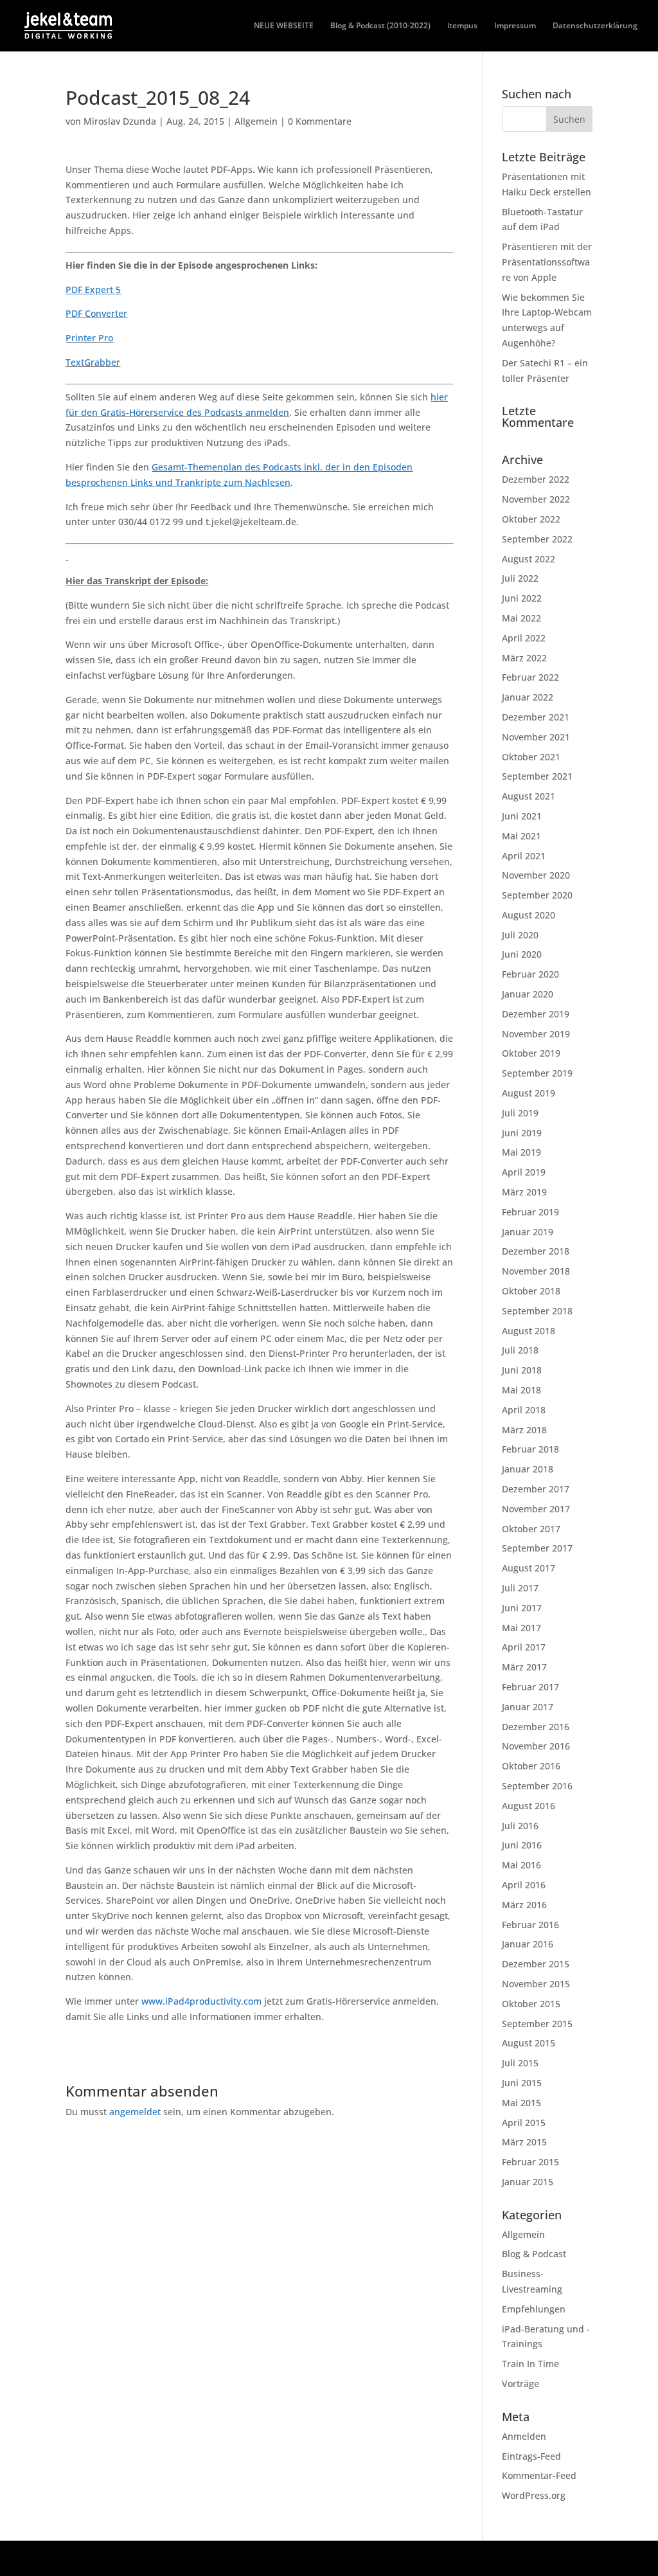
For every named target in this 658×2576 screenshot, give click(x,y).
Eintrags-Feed (531, 2456)
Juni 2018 (522, 1370)
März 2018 (524, 1430)
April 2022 (524, 638)
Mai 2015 (521, 2103)
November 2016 (536, 1746)
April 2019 (524, 1172)
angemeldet (135, 2112)
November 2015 (536, 1984)
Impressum (515, 26)
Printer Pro (89, 338)
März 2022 (524, 658)
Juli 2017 (520, 1588)
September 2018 (537, 1311)
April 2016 (524, 1885)
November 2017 (536, 1509)
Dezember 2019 (536, 1014)
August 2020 (529, 915)
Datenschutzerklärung (595, 26)
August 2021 (529, 796)
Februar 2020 (530, 974)
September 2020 (537, 895)
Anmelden (524, 2436)
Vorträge (520, 2384)
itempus (462, 26)
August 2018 (529, 1331)
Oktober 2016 (531, 1766)
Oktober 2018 (531, 1291)
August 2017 (529, 1568)
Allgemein (256, 121)
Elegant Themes (156, 2558)
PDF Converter (96, 313)
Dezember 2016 (536, 1727)
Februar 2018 (530, 1449)
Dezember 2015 (536, 1964)
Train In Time (530, 2364)
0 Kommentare (320, 121)
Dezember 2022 (536, 479)
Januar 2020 (528, 994)
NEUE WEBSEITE (284, 26)
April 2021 (524, 856)
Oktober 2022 (531, 519)
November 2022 (536, 499)
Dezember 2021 (536, 717)
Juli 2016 (520, 1826)
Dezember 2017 (536, 1489)
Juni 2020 (522, 954)
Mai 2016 (521, 1865)
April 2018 (524, 1410)
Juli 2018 (520, 1350)
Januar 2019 (528, 1232)
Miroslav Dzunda (120, 121)
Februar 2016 (530, 1925)
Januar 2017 (528, 1707)
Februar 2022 (530, 677)
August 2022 (529, 559)
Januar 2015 (528, 2182)
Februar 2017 (530, 1687)
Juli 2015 (520, 2063)
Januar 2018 (528, 1469)
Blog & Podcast (534, 2254)
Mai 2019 (521, 1152)
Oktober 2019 (531, 1053)
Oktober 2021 (531, 757)
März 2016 (524, 1905)
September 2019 (537, 1073)
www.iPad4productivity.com (201, 2001)
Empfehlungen (534, 2309)
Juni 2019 (522, 1133)
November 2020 (536, 875)
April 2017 (524, 1647)
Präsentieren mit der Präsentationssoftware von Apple (547, 262)
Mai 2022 (521, 618)
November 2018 (536, 1271)
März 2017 (524, 1667)
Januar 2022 (528, 697)
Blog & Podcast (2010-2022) (380, 26)
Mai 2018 (521, 1390)
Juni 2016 (522, 1845)
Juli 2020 (520, 935)
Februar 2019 (530, 1212)
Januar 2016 (528, 1944)
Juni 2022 (522, 598)
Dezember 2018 (536, 1251)
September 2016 (537, 1786)
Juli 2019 (520, 1113)
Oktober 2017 (531, 1529)
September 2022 (537, 539)
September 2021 (537, 776)
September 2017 (537, 1548)
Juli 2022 (520, 578)
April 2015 (524, 2123)
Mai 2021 (521, 836)
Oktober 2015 (531, 2004)
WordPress (279, 2558)
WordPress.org (534, 2495)
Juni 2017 (522, 1608)
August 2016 (529, 1806)
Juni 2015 (522, 2083)
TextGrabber (93, 362)
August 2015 (529, 2043)
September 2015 (537, 2024)
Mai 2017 (521, 1628)
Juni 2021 (522, 816)
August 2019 (529, 1093)
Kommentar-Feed (539, 2475)
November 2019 (536, 1034)
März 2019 (524, 1192)
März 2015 (524, 2142)
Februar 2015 (530, 2162)
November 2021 (536, 737)
